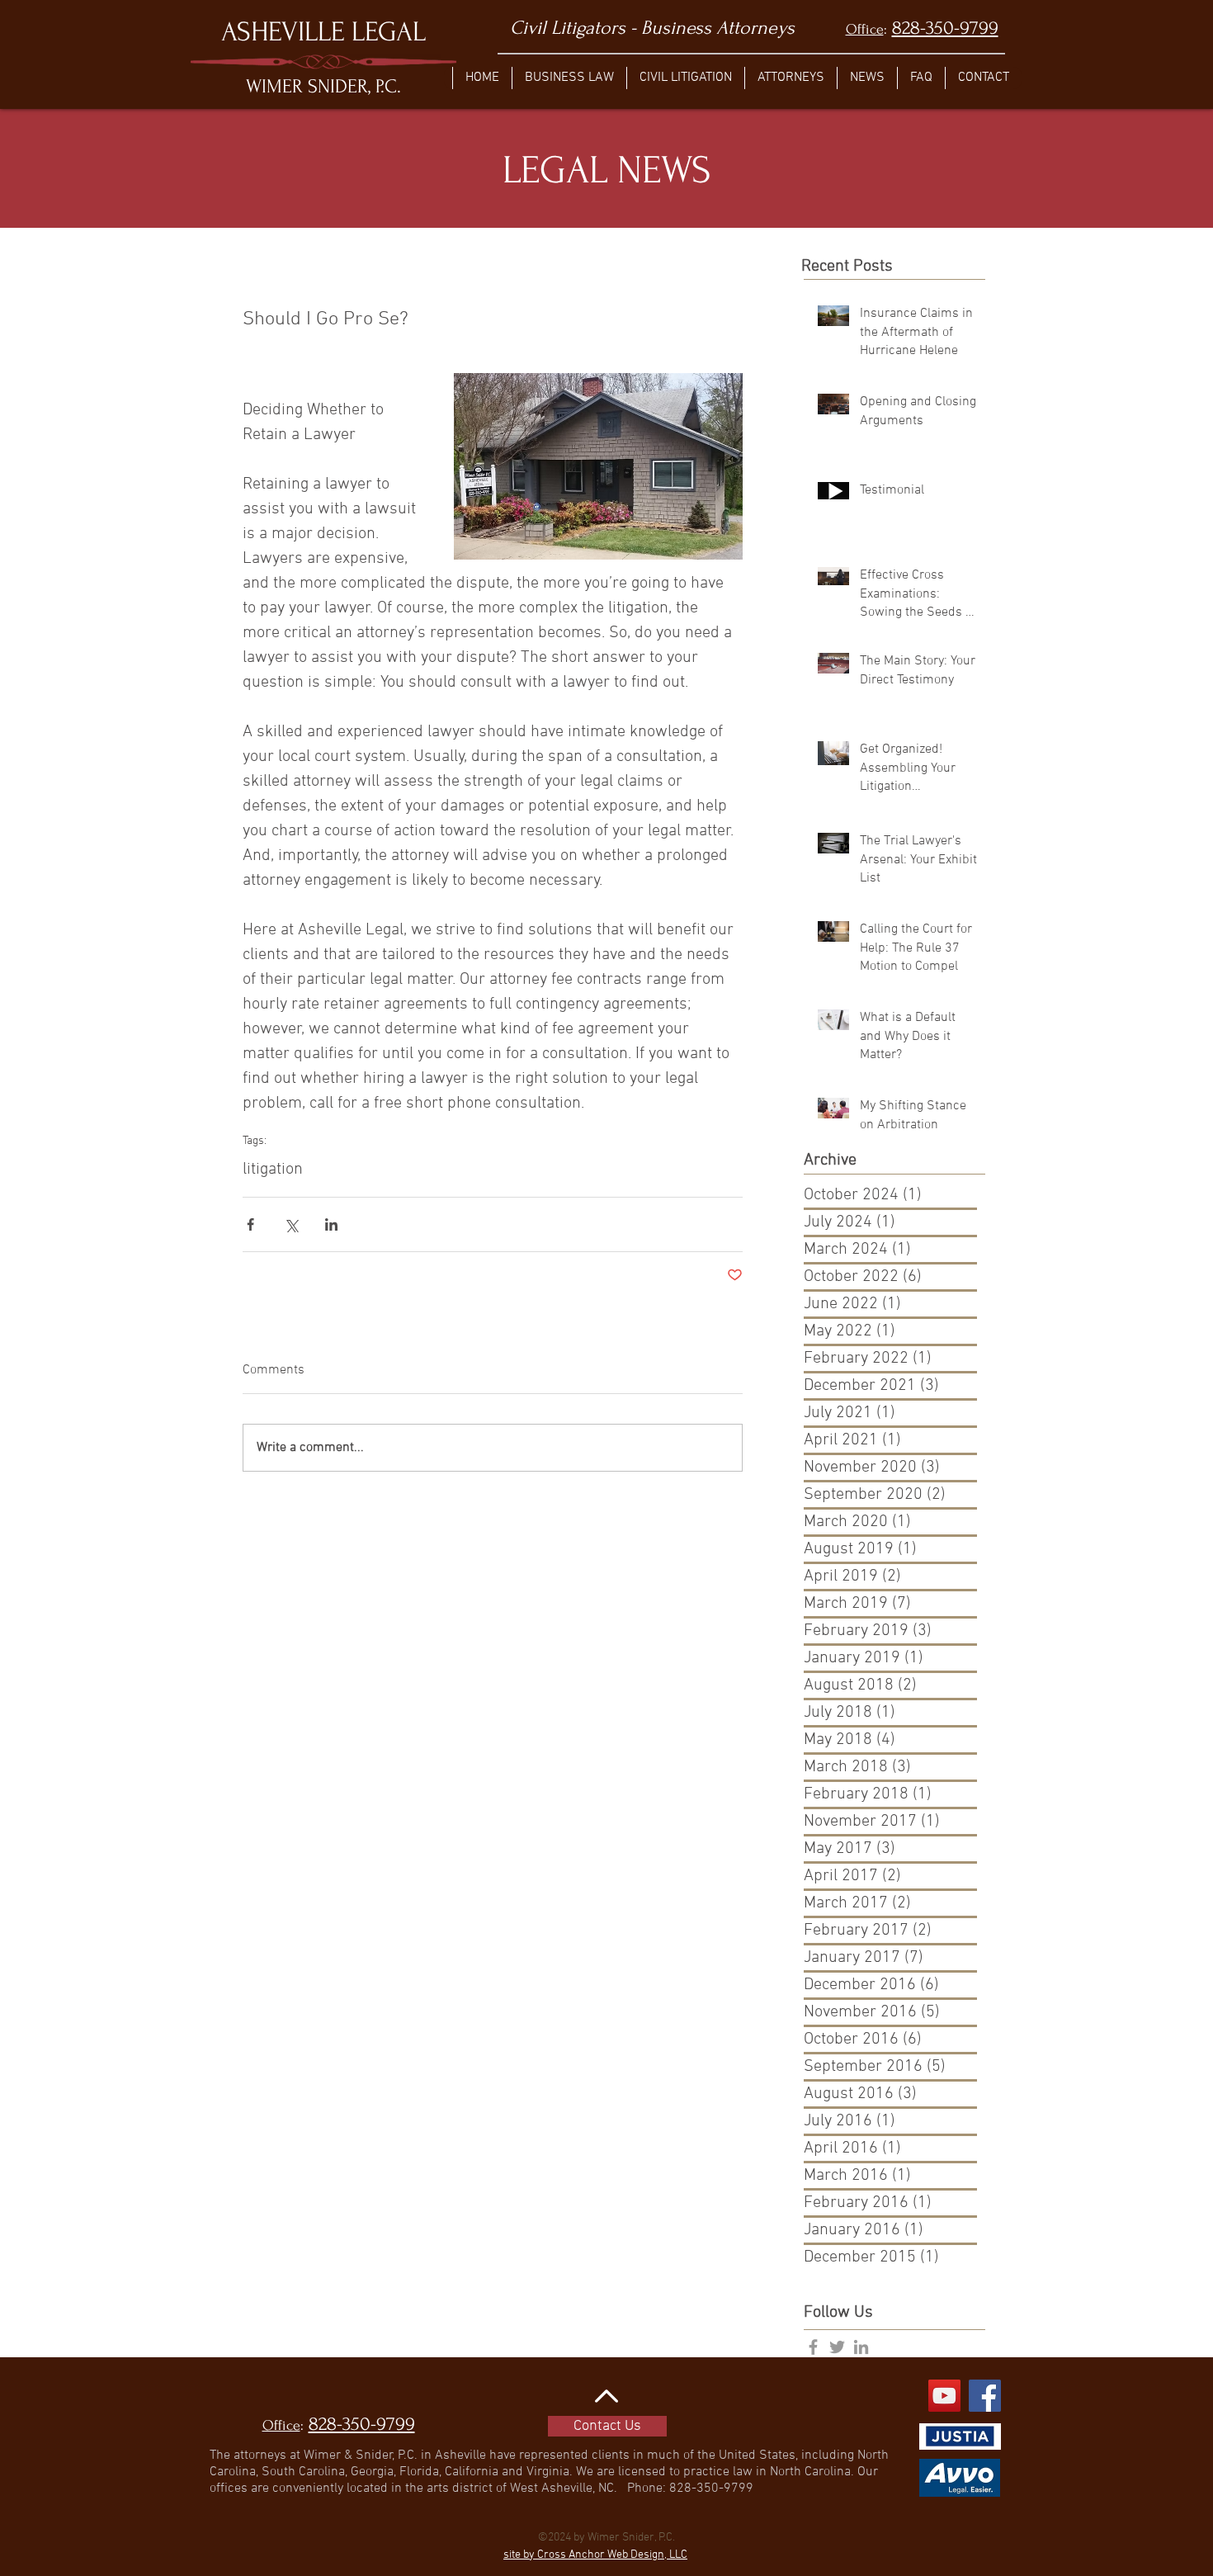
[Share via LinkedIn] (331, 1224)
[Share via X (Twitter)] (291, 1224)
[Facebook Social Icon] (985, 2396)
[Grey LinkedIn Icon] (861, 2347)
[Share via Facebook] (250, 1224)
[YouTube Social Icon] (944, 2396)
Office (865, 29)
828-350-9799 (945, 28)
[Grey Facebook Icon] (813, 2347)
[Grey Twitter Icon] (837, 2347)
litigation (273, 1170)
